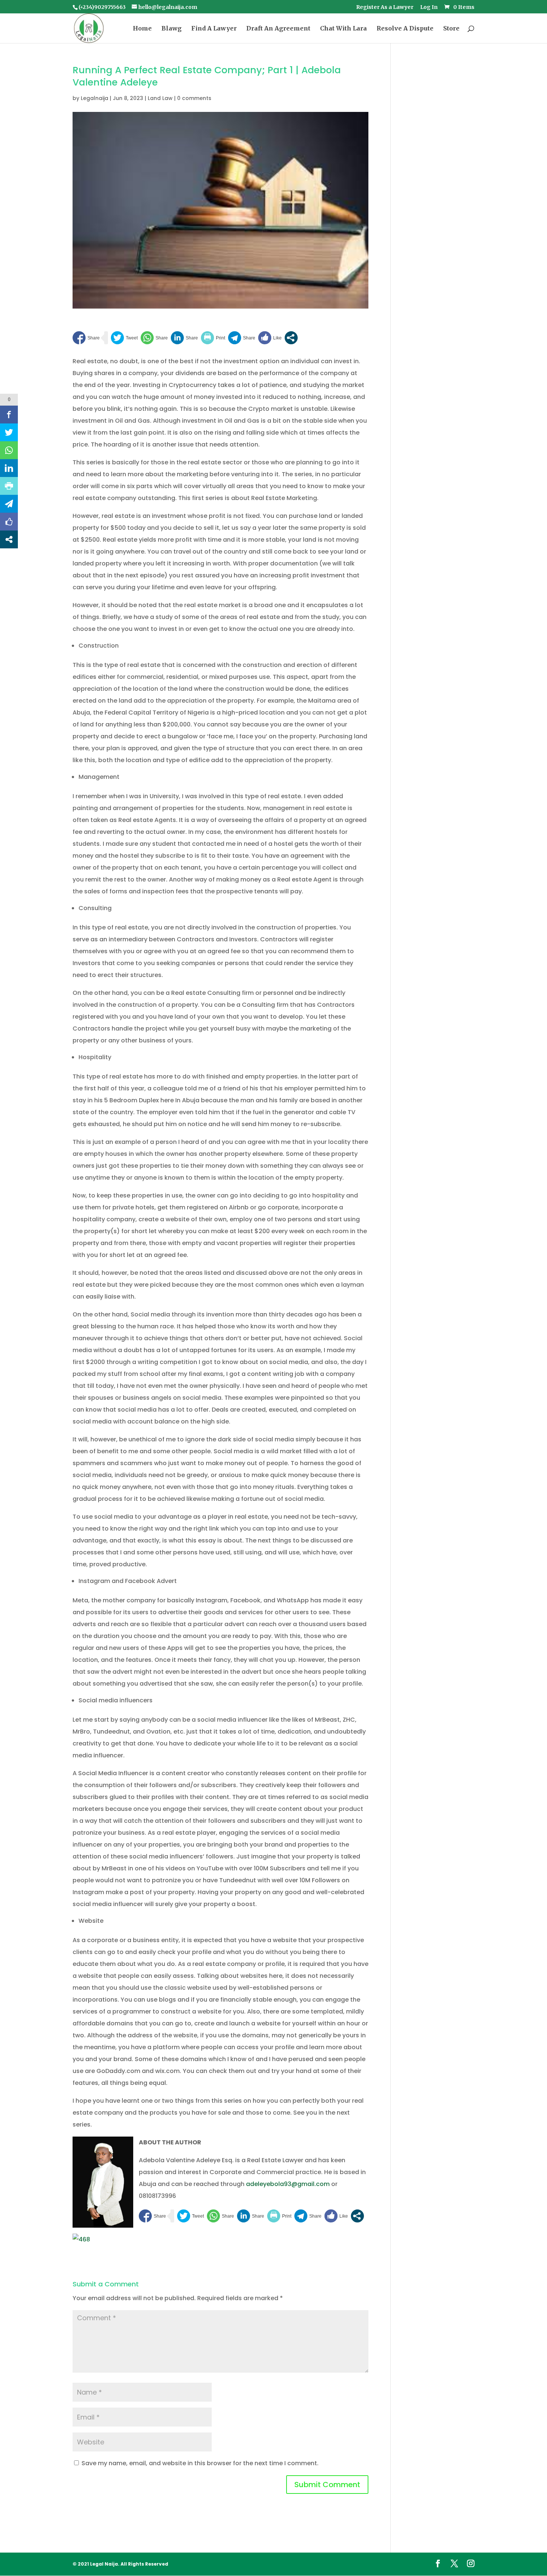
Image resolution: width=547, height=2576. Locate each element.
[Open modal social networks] (291, 338)
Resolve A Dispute (405, 29)
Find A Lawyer (214, 29)
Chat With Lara (343, 29)
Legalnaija (95, 98)
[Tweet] (124, 338)
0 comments (194, 98)
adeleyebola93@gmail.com (288, 2184)
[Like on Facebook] (270, 338)
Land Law (160, 98)
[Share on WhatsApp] (154, 338)
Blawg (172, 29)
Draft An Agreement (278, 29)
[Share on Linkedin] (184, 338)
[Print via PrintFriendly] (213, 338)
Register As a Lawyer (385, 7)
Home (142, 29)
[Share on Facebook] (86, 338)
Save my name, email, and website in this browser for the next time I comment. (200, 2463)
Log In (429, 7)
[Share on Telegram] (242, 338)
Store (451, 29)
